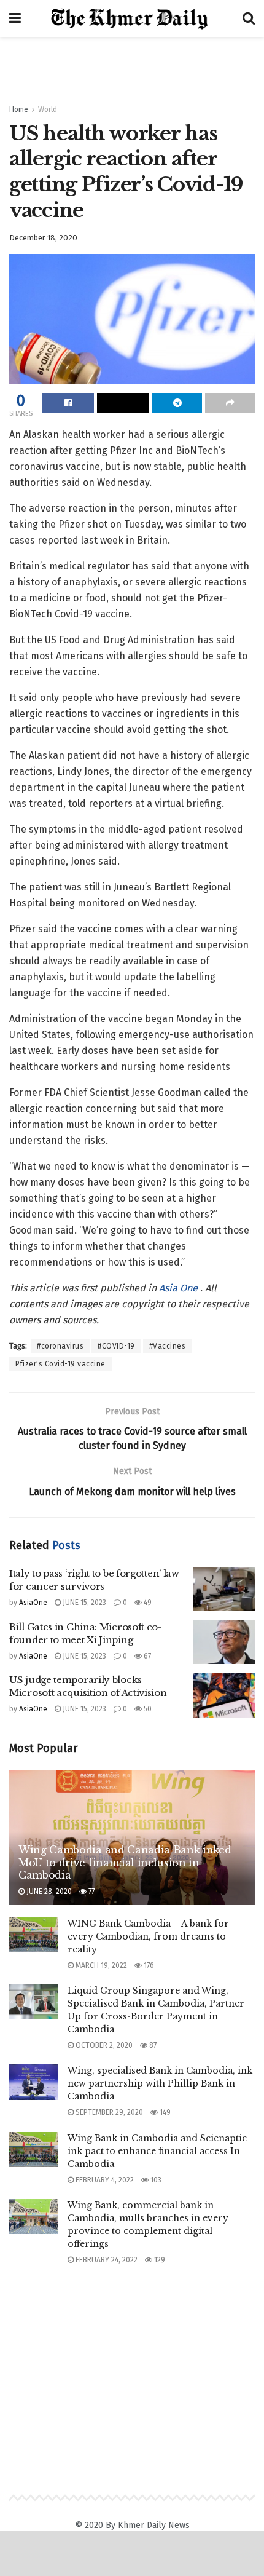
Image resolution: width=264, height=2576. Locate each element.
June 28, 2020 (48, 1892)
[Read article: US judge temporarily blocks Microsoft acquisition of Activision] (224, 1695)
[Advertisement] (132, 65)
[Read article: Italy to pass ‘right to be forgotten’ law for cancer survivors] (224, 1589)
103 (155, 2180)
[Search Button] (249, 18)
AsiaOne (33, 1603)
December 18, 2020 (43, 238)
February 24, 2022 (106, 2260)
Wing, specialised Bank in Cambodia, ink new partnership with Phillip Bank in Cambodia (160, 2083)
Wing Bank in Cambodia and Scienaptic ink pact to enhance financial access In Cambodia (157, 2151)
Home (19, 109)
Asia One (180, 1288)
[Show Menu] (15, 18)
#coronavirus (60, 1346)
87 (152, 2045)
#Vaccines (168, 1346)
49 (147, 1603)
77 (91, 1892)
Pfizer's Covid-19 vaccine (60, 1364)
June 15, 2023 (83, 1603)
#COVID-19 (116, 1346)
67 (146, 1656)
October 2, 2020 (103, 2045)
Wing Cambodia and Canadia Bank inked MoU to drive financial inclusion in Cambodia (125, 1863)
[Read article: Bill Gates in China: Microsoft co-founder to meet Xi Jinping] (224, 1643)
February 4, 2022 (104, 2180)
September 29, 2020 (108, 2112)
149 (164, 2112)
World (48, 109)
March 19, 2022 (100, 1965)
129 (159, 2260)
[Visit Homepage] (132, 19)
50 (147, 1709)
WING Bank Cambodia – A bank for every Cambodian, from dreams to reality (148, 1936)
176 (148, 1965)
